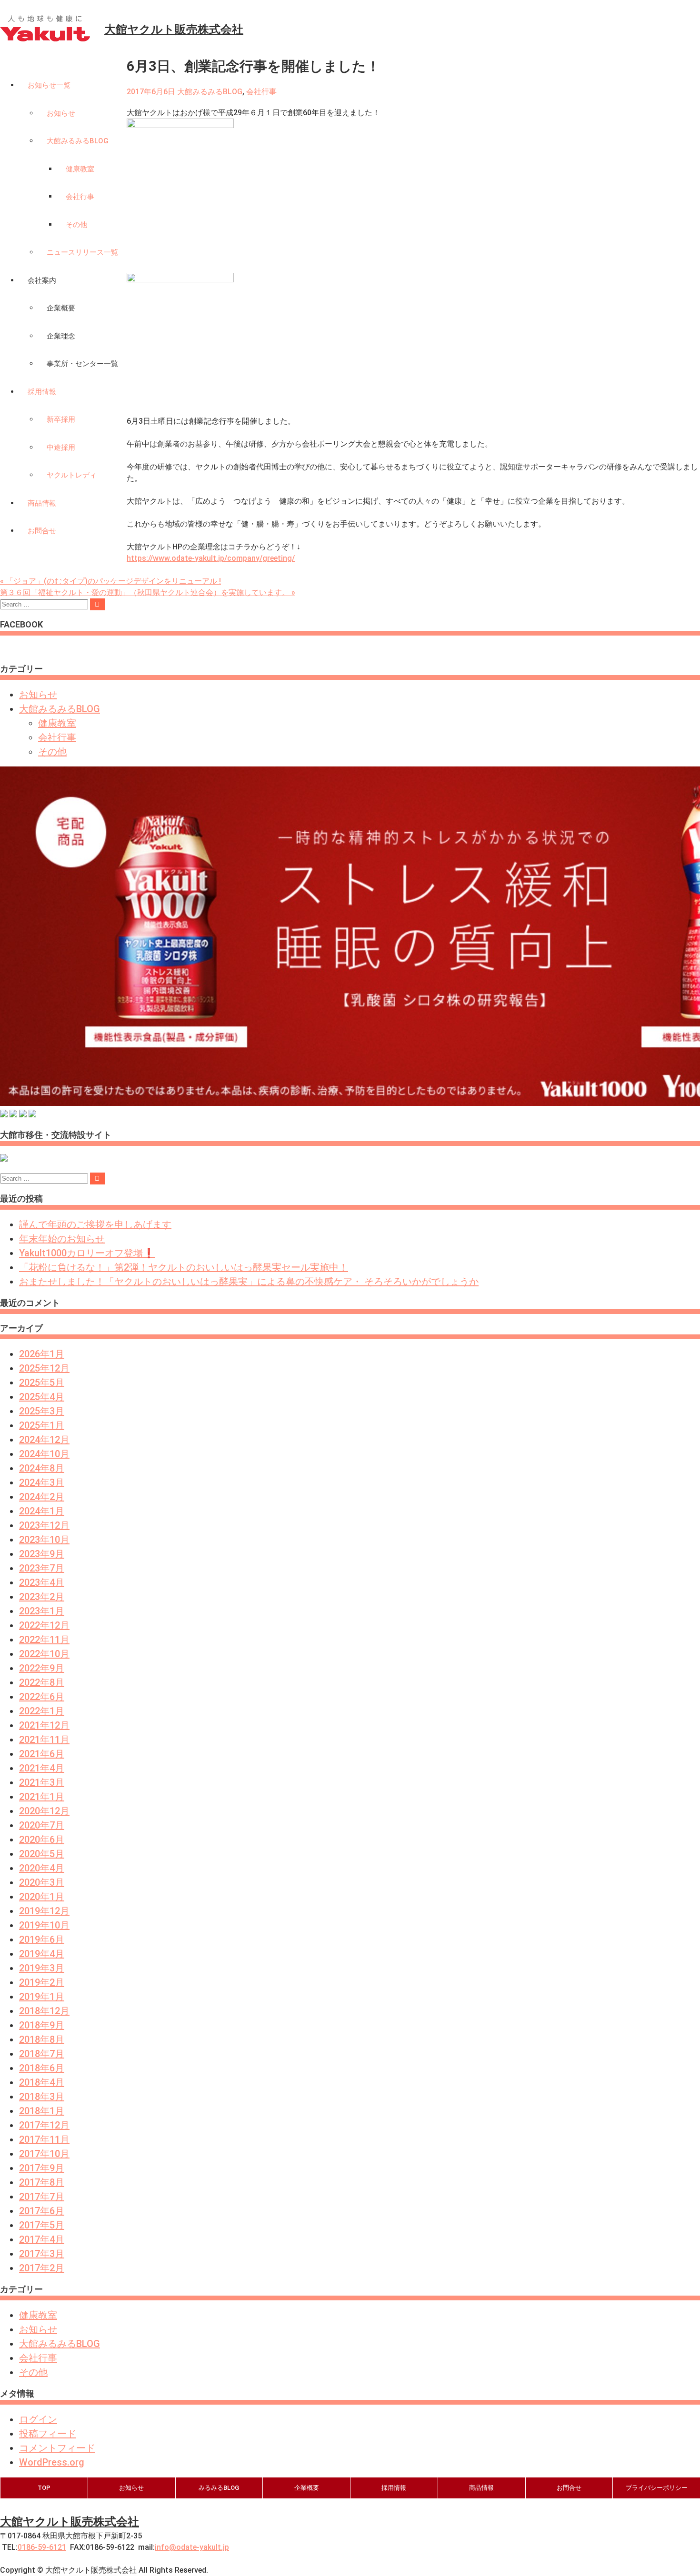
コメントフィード (57, 2448)
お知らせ (61, 113)
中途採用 (61, 448)
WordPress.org (52, 2462)
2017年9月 (42, 2168)
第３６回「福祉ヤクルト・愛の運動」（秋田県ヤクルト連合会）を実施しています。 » (148, 592)
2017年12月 (44, 2125)
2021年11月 (44, 1740)
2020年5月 (42, 1854)
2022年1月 (42, 1711)
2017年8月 (42, 2182)
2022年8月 (42, 1682)
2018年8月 (42, 2039)
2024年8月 (42, 1468)
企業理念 (61, 336)
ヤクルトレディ (72, 475)
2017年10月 (44, 2154)
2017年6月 (42, 2211)
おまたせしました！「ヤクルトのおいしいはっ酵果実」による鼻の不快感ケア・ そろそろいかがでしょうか (249, 1282)
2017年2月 (42, 2268)
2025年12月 (44, 1368)
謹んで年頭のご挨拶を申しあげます (95, 1224)
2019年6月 (42, 1939)
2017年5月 (42, 2225)
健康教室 (80, 169)
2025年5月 (42, 1382)
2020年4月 (42, 1868)
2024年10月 (44, 1454)
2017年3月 (42, 2254)
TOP (44, 2488)
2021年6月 (42, 1754)
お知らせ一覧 (49, 85)
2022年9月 (42, 1668)
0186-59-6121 (42, 2547)
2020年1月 (42, 1897)
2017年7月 (42, 2197)
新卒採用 (61, 419)
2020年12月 (44, 1811)
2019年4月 (42, 1954)
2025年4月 (42, 1397)
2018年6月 (42, 2068)
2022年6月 (42, 1697)
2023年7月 (42, 1568)
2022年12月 (44, 1625)
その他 (76, 225)
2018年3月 (42, 2097)
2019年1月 (42, 1997)
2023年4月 (42, 1582)
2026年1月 (42, 1354)
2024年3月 (42, 1482)
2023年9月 (42, 1554)
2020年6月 (42, 1840)
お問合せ (42, 531)
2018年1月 (42, 2111)
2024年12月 (44, 1440)
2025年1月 (42, 1425)
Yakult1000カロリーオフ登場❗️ (87, 1253)
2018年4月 (42, 2082)
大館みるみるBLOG (78, 141)
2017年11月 (44, 2139)
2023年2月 (42, 1597)
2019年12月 (44, 1911)
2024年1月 (42, 1511)
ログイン (38, 2419)
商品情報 (42, 503)
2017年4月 (42, 2239)
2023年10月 (44, 1540)
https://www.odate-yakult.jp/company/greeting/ (211, 558)
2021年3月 (42, 1782)
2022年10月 (44, 1654)
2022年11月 (44, 1640)
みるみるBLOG (219, 2488)
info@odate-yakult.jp (192, 2547)
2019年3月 (42, 1968)
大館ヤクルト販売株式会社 (70, 2522)
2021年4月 (42, 1768)
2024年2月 (42, 1497)
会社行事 (80, 197)
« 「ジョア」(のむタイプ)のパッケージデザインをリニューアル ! (110, 581)
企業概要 (61, 308)
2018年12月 (44, 2011)
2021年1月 (42, 1797)
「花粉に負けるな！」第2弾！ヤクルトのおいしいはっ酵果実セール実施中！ (184, 1267)
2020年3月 (42, 1882)
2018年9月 (42, 2025)
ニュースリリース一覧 (82, 252)
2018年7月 (42, 2054)
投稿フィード (48, 2434)
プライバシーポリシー (657, 2488)
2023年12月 (44, 1525)
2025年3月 (42, 1411)
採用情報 (42, 392)
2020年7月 (42, 1825)
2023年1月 (42, 1611)
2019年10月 (44, 1925)
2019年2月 (42, 1982)
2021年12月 (44, 1725)
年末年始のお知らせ (62, 1239)
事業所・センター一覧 (82, 364)
